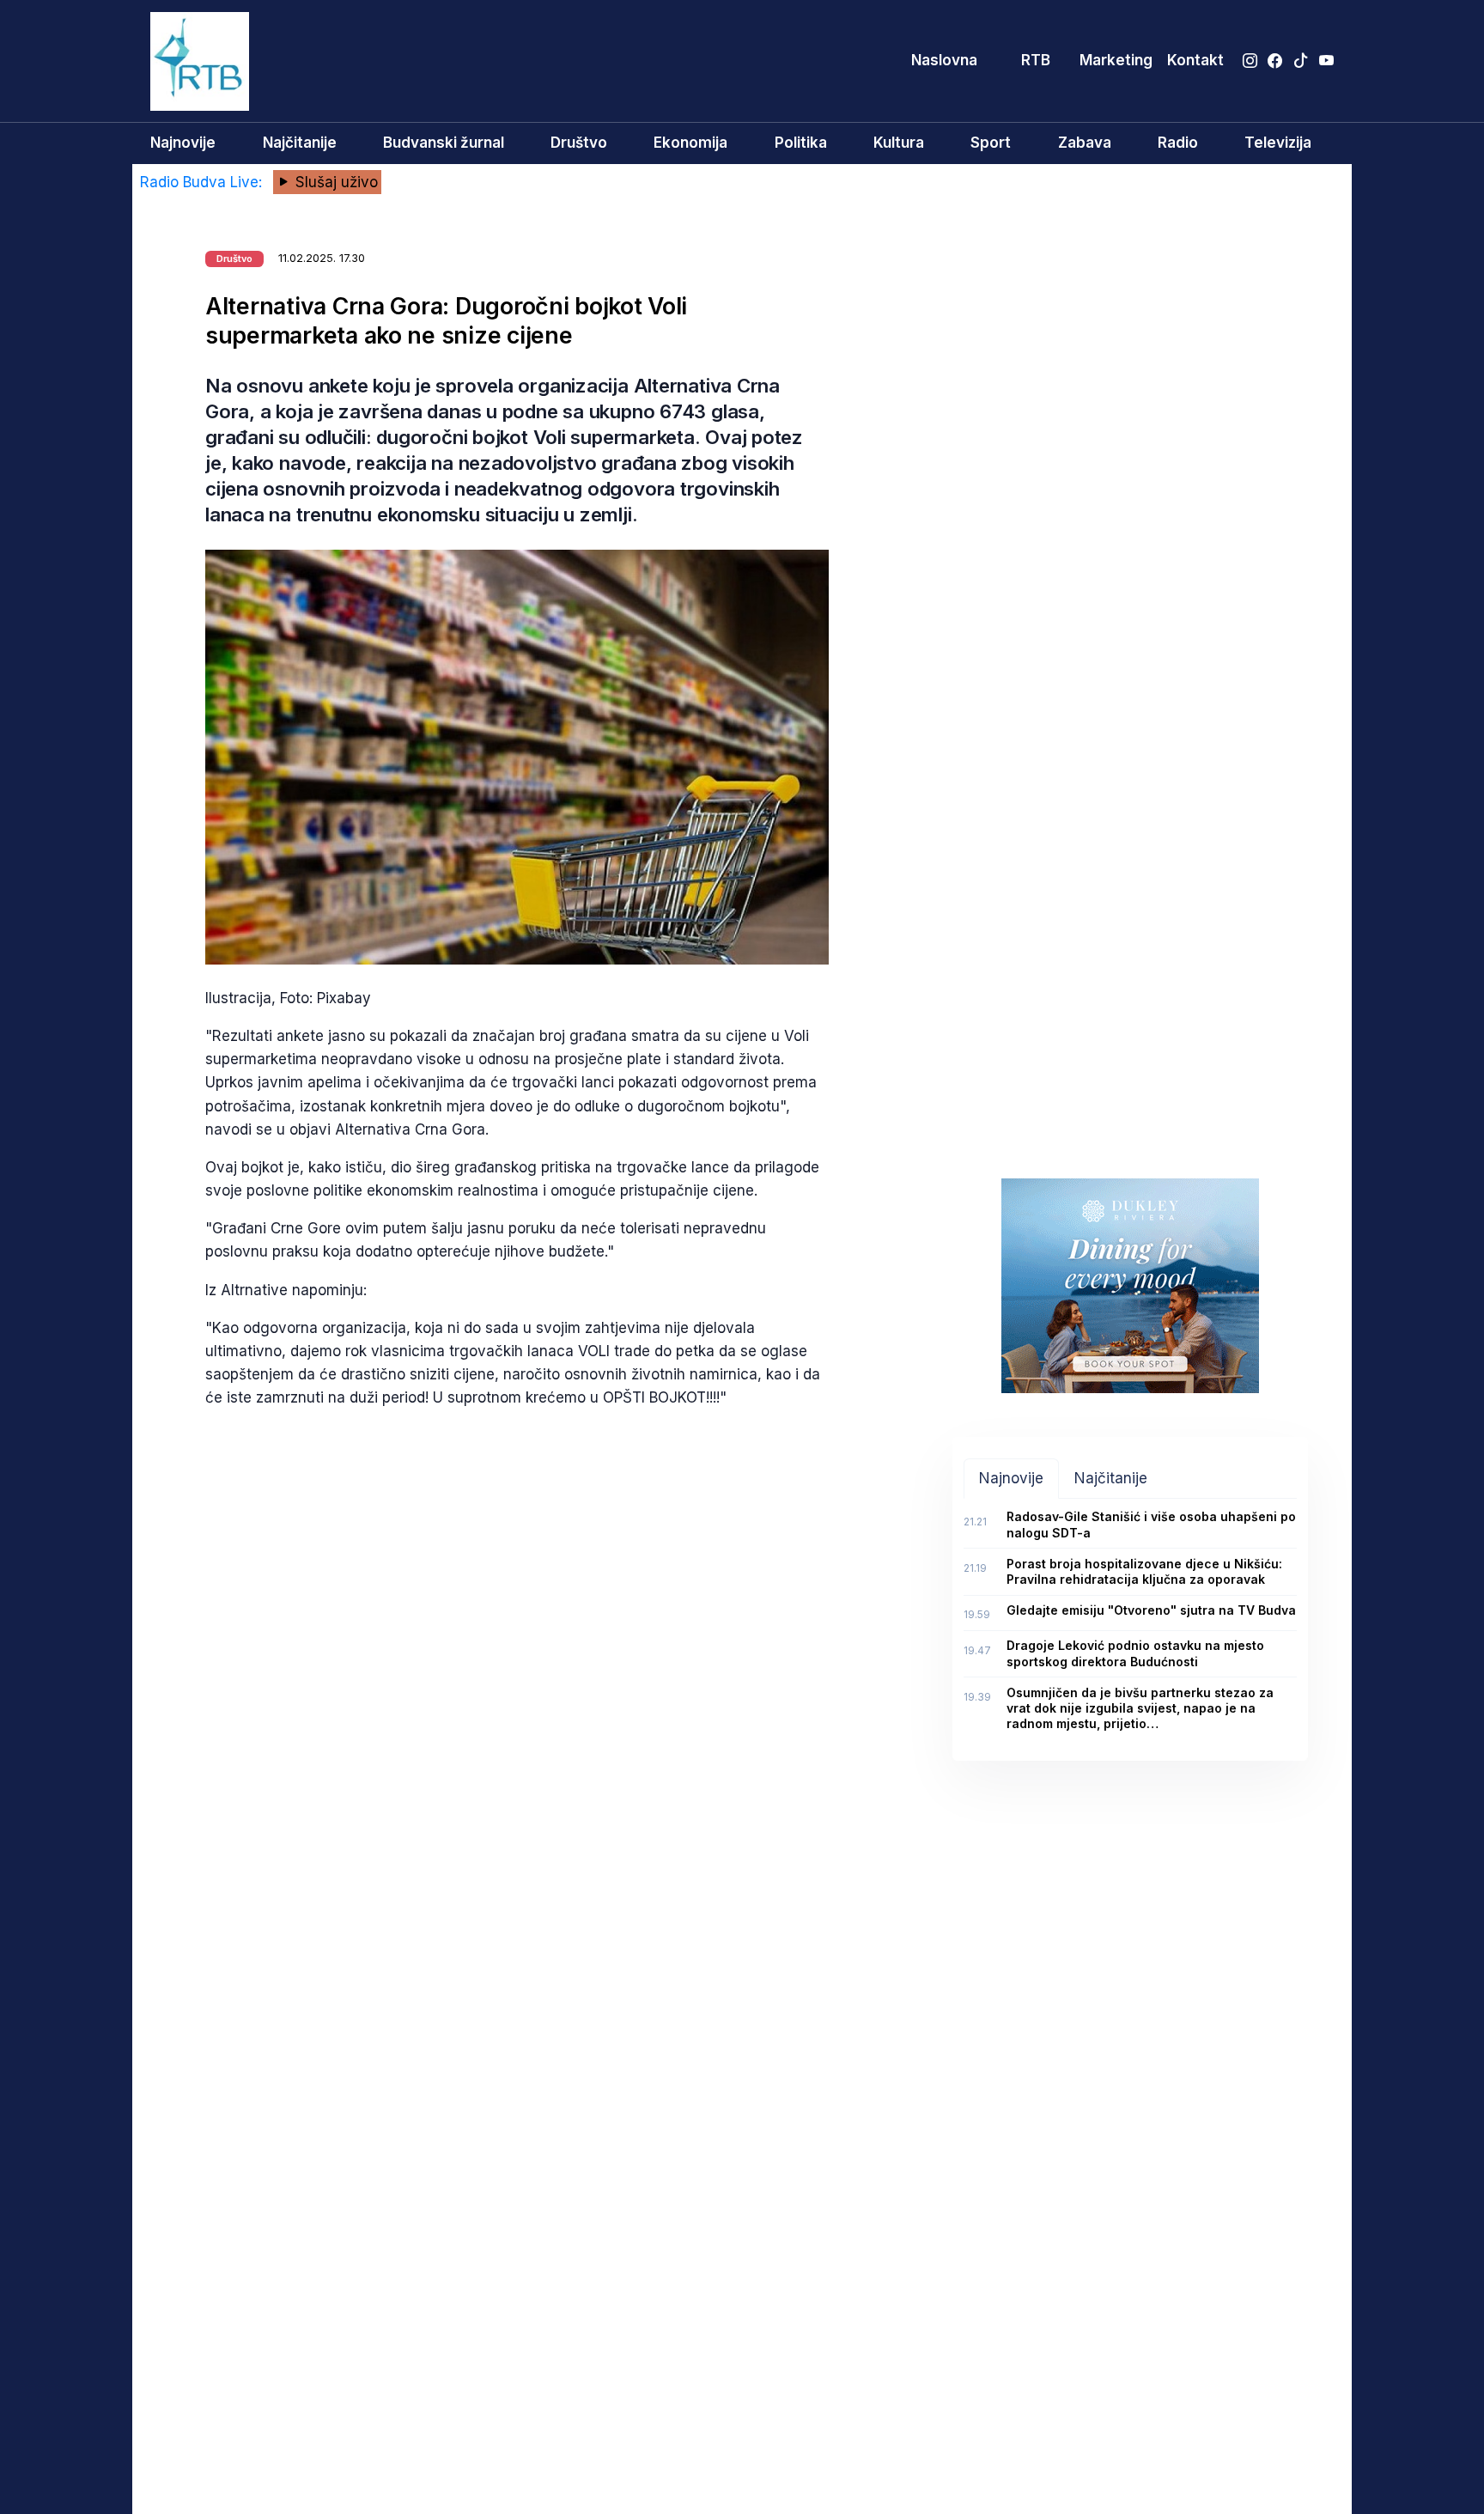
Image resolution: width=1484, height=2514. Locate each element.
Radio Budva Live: (203, 182)
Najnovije (183, 143)
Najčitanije (300, 143)
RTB (1036, 60)
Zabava (1085, 143)
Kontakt (1195, 60)
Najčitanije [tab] (1111, 1478)
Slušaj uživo (335, 182)
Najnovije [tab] (1011, 1478)
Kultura (899, 143)
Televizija (1278, 143)
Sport (991, 143)
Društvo (579, 143)
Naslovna (944, 60)
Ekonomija (690, 143)
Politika (801, 143)
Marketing (1116, 60)
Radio (1178, 143)
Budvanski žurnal (444, 143)
